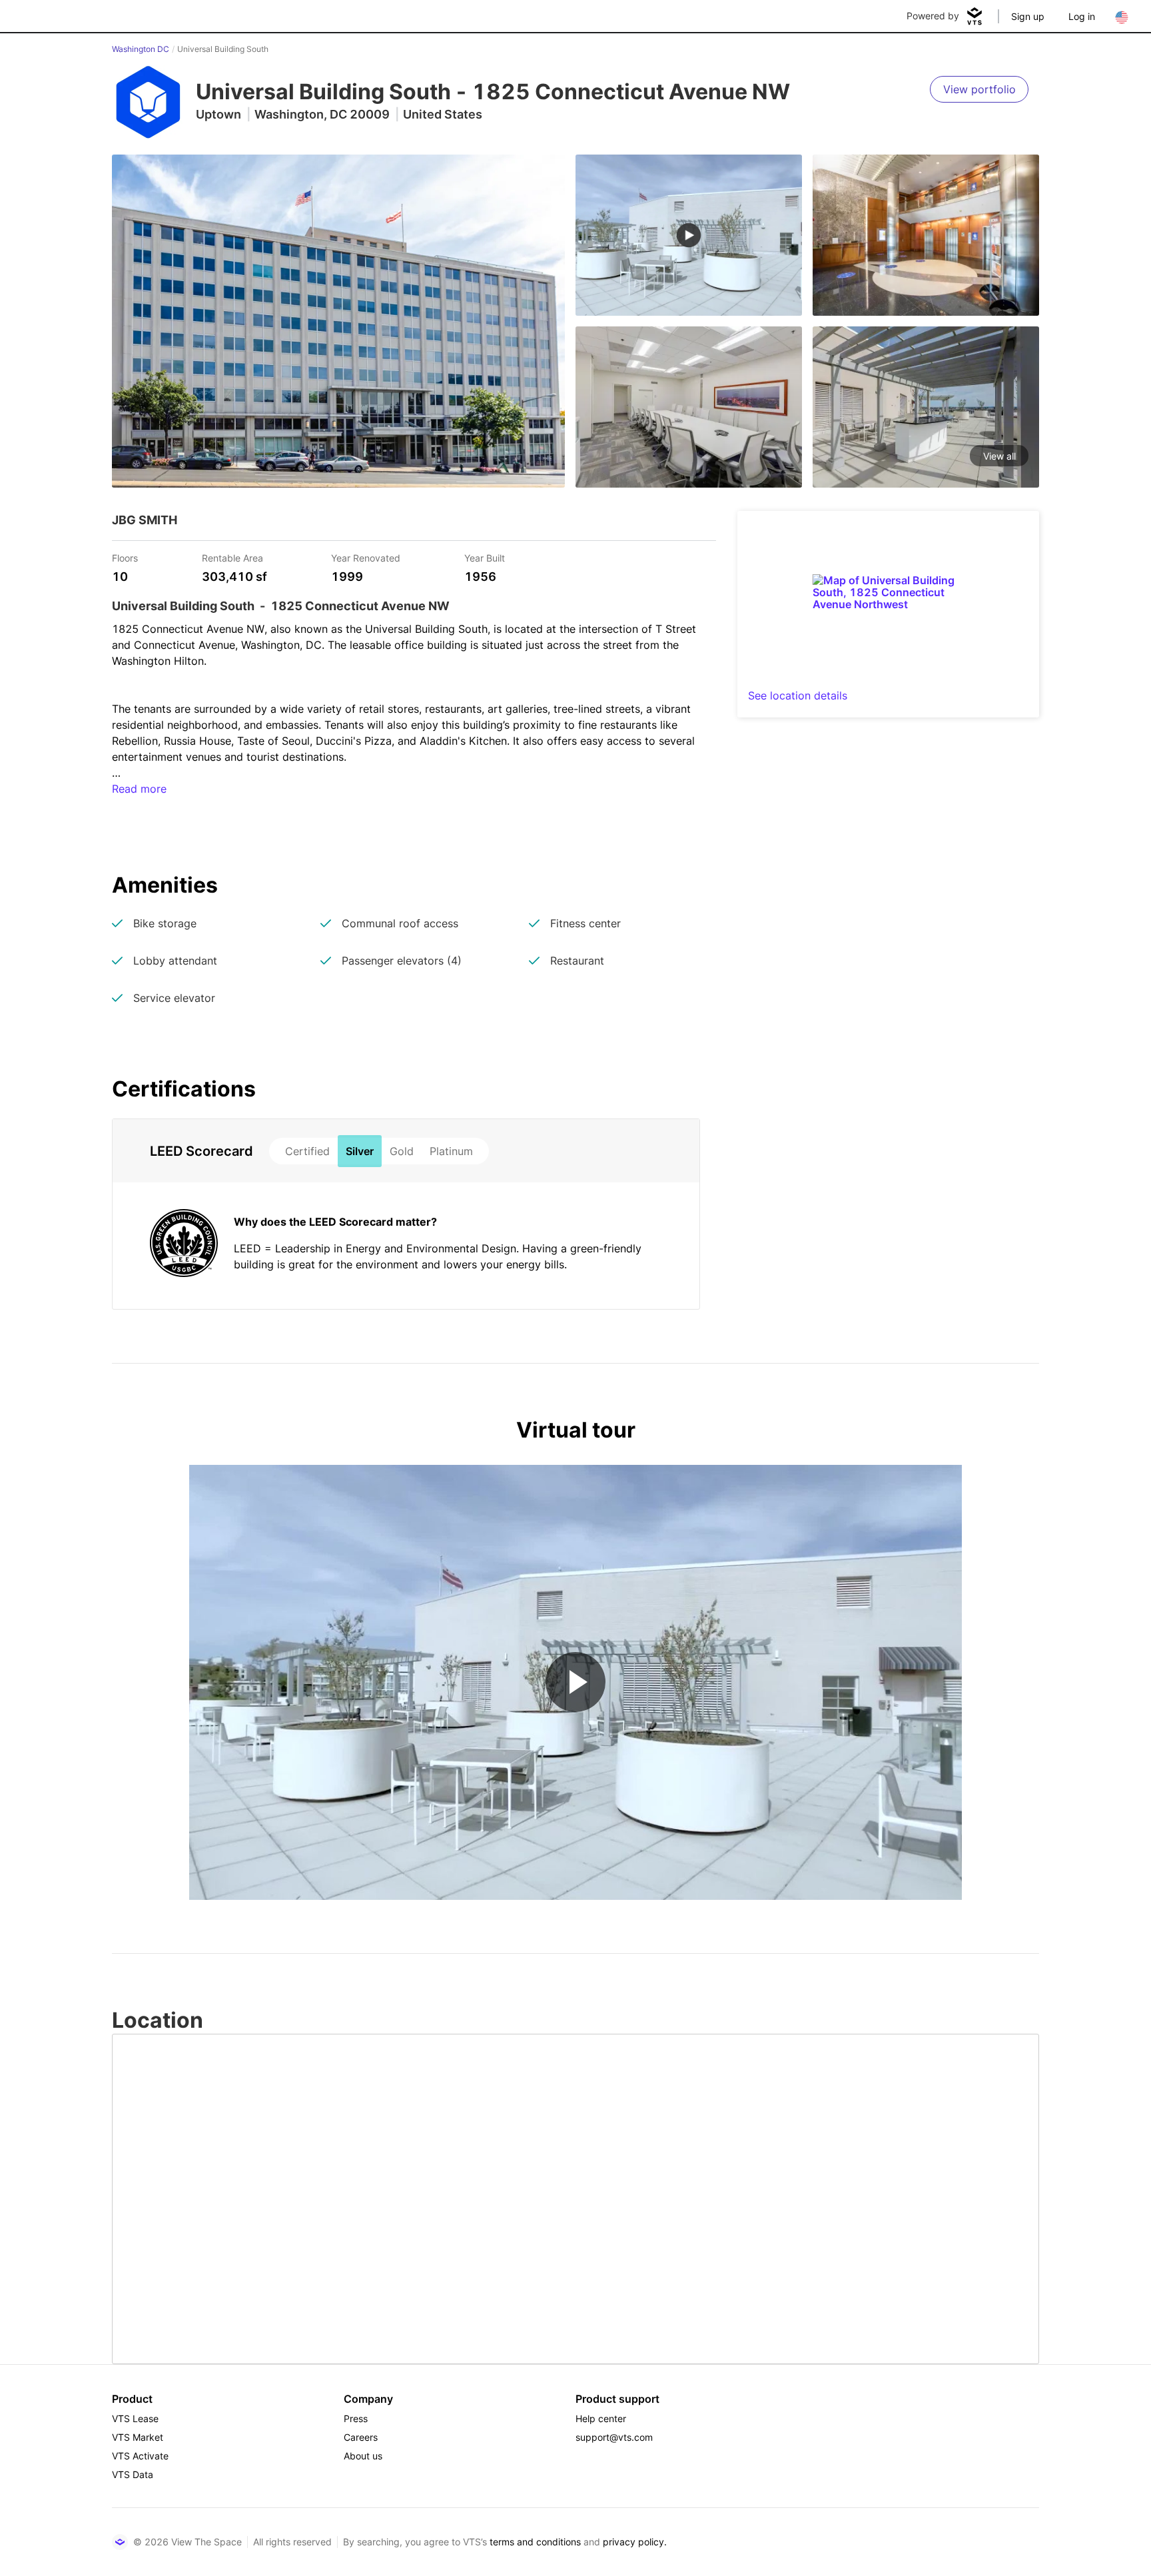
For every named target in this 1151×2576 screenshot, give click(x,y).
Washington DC (141, 49)
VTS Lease (135, 2418)
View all (999, 456)
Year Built (485, 557)
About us (363, 2456)
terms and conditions (535, 2542)
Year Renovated (366, 557)
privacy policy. (635, 2542)
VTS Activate (140, 2456)
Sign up (1028, 16)
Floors (125, 557)
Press (356, 2418)
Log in (1082, 16)
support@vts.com (614, 2437)
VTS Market (138, 2437)
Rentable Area (232, 557)
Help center (601, 2418)
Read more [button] (139, 789)
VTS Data (133, 2474)
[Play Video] (575, 1682)
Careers (361, 2437)
